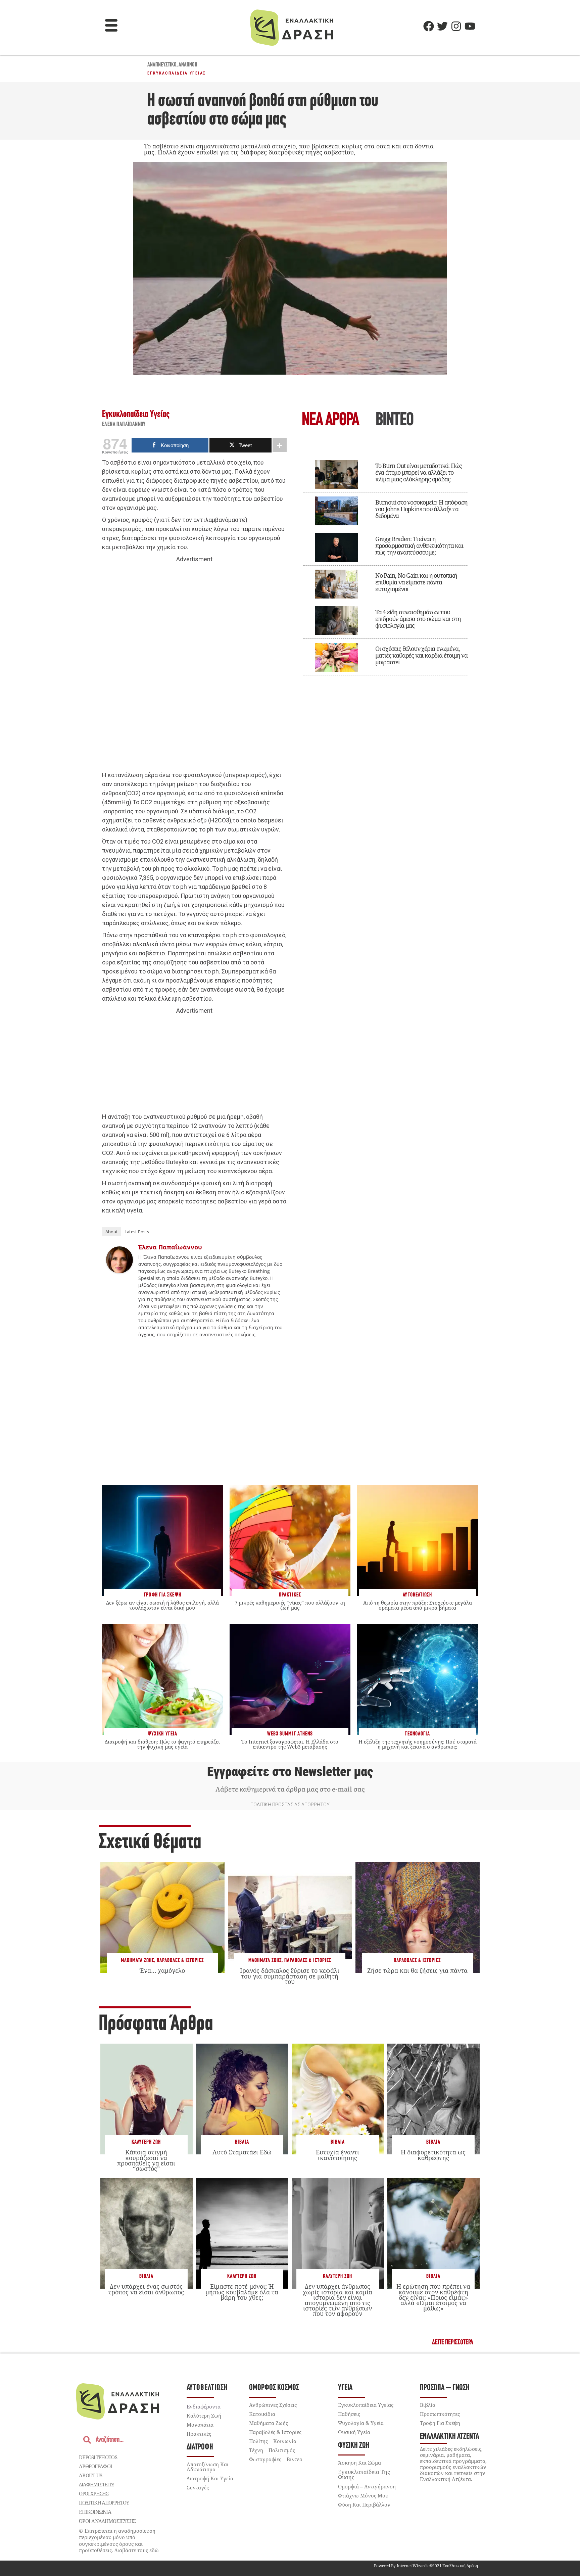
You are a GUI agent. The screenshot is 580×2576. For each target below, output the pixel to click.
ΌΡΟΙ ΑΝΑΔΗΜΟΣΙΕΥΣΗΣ (107, 2521)
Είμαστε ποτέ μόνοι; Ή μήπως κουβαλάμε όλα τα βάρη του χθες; (242, 2292)
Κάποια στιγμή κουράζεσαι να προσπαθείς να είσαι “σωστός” (146, 2160)
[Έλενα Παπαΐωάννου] (119, 1271)
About (112, 1232)
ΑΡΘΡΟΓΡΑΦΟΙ (95, 2466)
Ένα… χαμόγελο (162, 1970)
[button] (111, 26)
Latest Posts (137, 1232)
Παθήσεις (349, 2414)
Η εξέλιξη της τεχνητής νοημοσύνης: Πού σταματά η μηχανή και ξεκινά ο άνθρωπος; (418, 1744)
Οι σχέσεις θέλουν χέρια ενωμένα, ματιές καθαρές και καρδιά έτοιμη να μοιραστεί (421, 655)
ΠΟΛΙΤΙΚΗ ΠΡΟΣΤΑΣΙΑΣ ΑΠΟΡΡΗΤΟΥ (290, 1805)
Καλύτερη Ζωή (146, 2142)
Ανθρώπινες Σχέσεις (273, 2405)
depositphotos (98, 2457)
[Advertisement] (194, 667)
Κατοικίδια (262, 2414)
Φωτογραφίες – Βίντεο (276, 2459)
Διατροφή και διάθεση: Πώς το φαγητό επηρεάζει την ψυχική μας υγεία (162, 1744)
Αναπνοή (188, 65)
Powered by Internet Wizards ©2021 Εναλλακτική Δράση (426, 2566)
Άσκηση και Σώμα (359, 2463)
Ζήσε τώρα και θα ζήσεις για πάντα (417, 1970)
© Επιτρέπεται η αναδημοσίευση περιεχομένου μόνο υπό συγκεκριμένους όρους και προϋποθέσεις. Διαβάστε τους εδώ (119, 2541)
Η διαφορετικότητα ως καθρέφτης (433, 2155)
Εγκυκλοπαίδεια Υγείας (177, 73)
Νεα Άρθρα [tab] (330, 421)
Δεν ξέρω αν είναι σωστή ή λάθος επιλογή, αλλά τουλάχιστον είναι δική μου (162, 1605)
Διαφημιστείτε (96, 2484)
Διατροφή (200, 2447)
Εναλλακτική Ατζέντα (449, 2437)
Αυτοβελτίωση (207, 2388)
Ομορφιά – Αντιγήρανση (367, 2486)
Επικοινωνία (95, 2512)
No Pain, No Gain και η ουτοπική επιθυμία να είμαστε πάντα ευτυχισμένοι (416, 582)
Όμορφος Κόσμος (274, 2388)
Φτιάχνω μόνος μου (363, 2495)
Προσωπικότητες (440, 2414)
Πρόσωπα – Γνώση (445, 2388)
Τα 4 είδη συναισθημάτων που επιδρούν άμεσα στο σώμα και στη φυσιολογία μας (418, 619)
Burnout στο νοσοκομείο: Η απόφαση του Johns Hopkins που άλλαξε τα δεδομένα (421, 509)
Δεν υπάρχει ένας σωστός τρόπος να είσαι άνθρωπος (146, 2289)
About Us (90, 2475)
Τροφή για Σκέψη (440, 2423)
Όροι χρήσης (94, 2493)
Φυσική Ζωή (354, 2446)
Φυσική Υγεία (354, 2432)
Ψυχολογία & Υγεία (361, 2423)
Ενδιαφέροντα (204, 2406)
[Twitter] (442, 26)
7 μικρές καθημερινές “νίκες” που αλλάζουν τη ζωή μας (290, 1605)
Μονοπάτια (200, 2425)
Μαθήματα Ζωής (137, 1961)
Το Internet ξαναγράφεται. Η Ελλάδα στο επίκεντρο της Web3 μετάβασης (290, 1744)
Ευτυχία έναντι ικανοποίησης (337, 2155)
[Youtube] (470, 26)
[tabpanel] (386, 563)
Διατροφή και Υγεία (210, 2478)
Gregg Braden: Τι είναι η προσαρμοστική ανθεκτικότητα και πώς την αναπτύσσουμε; (419, 545)
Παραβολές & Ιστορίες (180, 1961)
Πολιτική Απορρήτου (104, 2502)
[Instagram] (456, 26)
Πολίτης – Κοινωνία (273, 2441)
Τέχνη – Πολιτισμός (272, 2450)
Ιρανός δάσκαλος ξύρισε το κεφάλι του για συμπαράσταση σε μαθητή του (290, 1976)
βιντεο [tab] (394, 421)
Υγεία (345, 2388)
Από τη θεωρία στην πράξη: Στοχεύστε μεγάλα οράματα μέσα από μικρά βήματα (418, 1605)
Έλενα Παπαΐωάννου (124, 425)
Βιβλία (242, 2142)
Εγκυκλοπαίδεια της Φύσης (364, 2475)
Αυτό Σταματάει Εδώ (242, 2152)
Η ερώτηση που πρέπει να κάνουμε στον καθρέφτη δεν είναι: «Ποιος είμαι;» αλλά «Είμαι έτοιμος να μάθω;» (433, 2297)
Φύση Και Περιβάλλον (364, 2505)
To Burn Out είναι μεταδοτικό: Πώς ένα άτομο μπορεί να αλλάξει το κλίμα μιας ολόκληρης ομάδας (419, 472)
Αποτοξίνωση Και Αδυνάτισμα (208, 2467)
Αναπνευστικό (162, 65)
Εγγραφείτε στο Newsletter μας (290, 1772)
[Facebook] (429, 26)
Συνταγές (198, 2487)
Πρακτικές (199, 2434)
